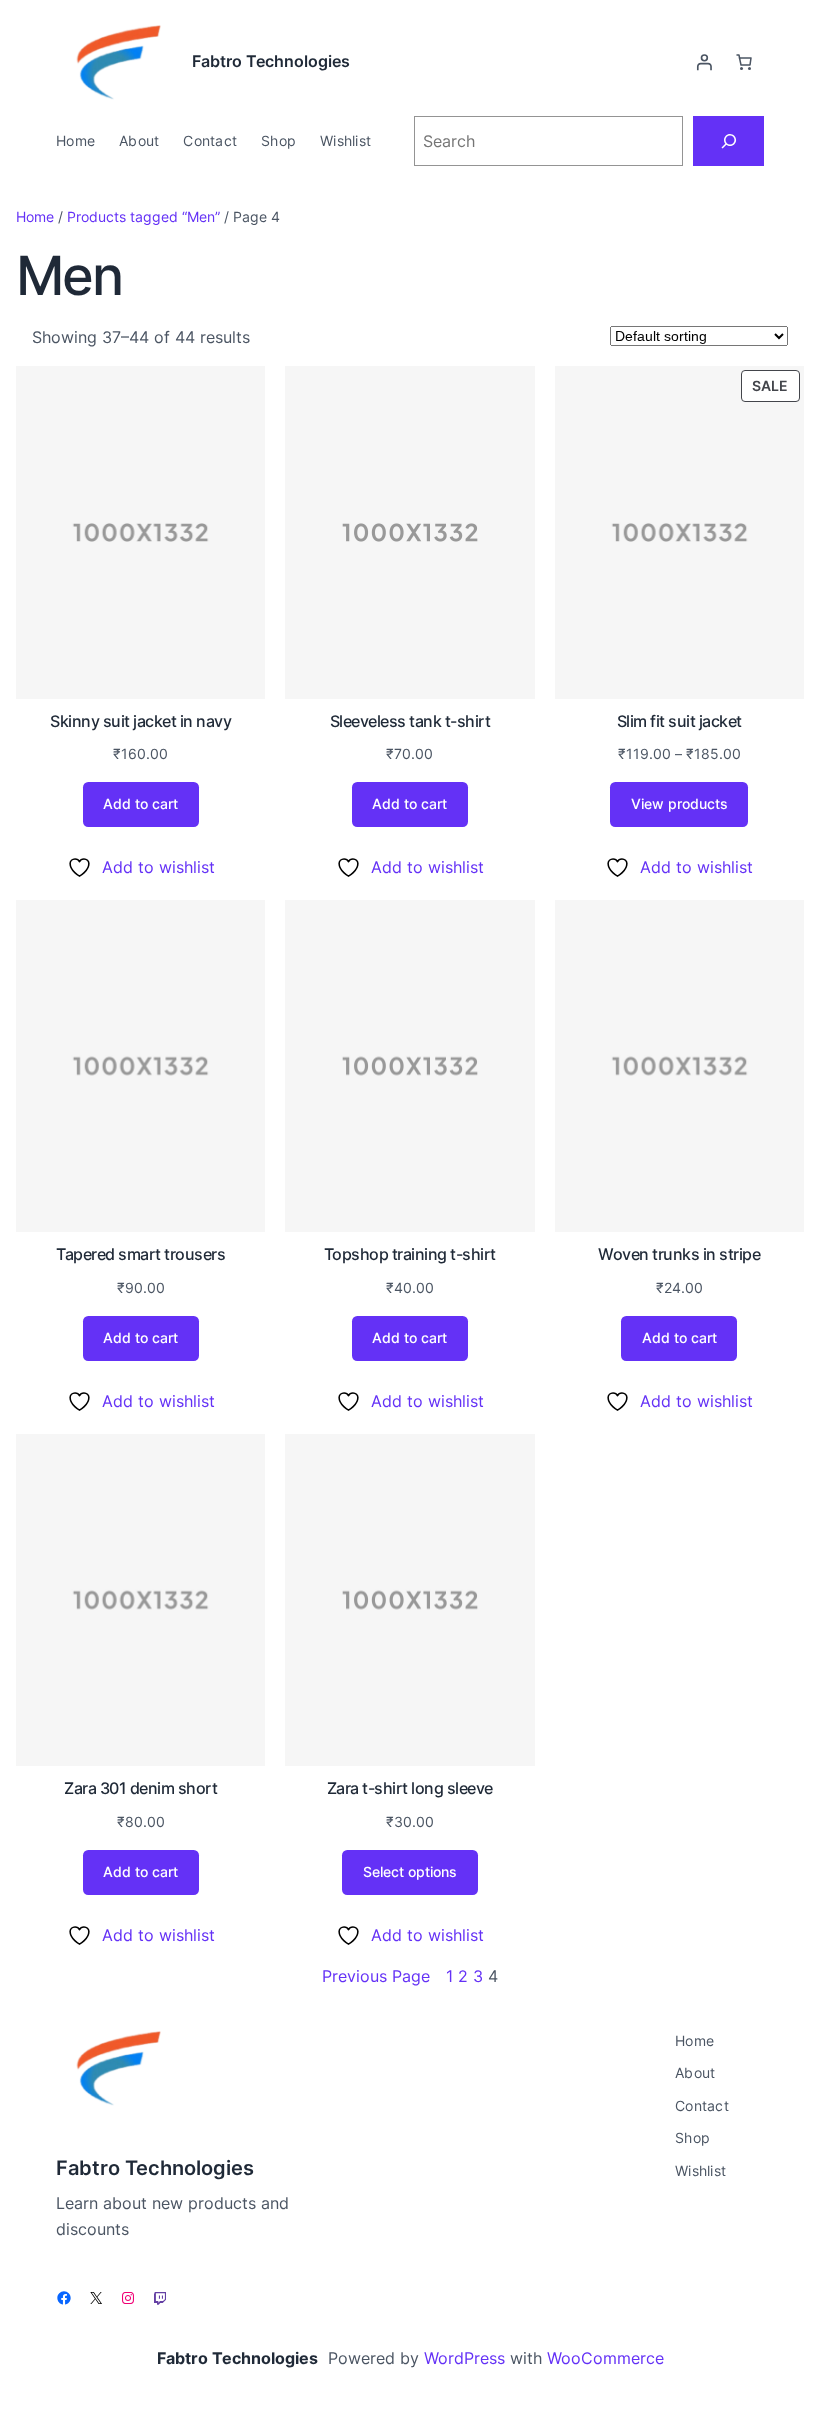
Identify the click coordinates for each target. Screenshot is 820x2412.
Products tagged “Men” (143, 216)
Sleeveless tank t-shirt (410, 721)
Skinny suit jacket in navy (140, 721)
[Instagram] (128, 2298)
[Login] (704, 62)
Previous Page (376, 1976)
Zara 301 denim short (140, 1788)
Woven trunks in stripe (679, 1254)
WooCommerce (605, 2358)
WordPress (464, 2358)
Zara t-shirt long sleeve (410, 1788)
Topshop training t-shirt (410, 1254)
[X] (96, 2298)
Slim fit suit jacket (679, 721)
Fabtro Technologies (271, 61)
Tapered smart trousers (140, 1254)
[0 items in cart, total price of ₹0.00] (744, 62)
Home (35, 216)
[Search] (728, 140)
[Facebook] (64, 2298)
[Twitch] (160, 2298)
